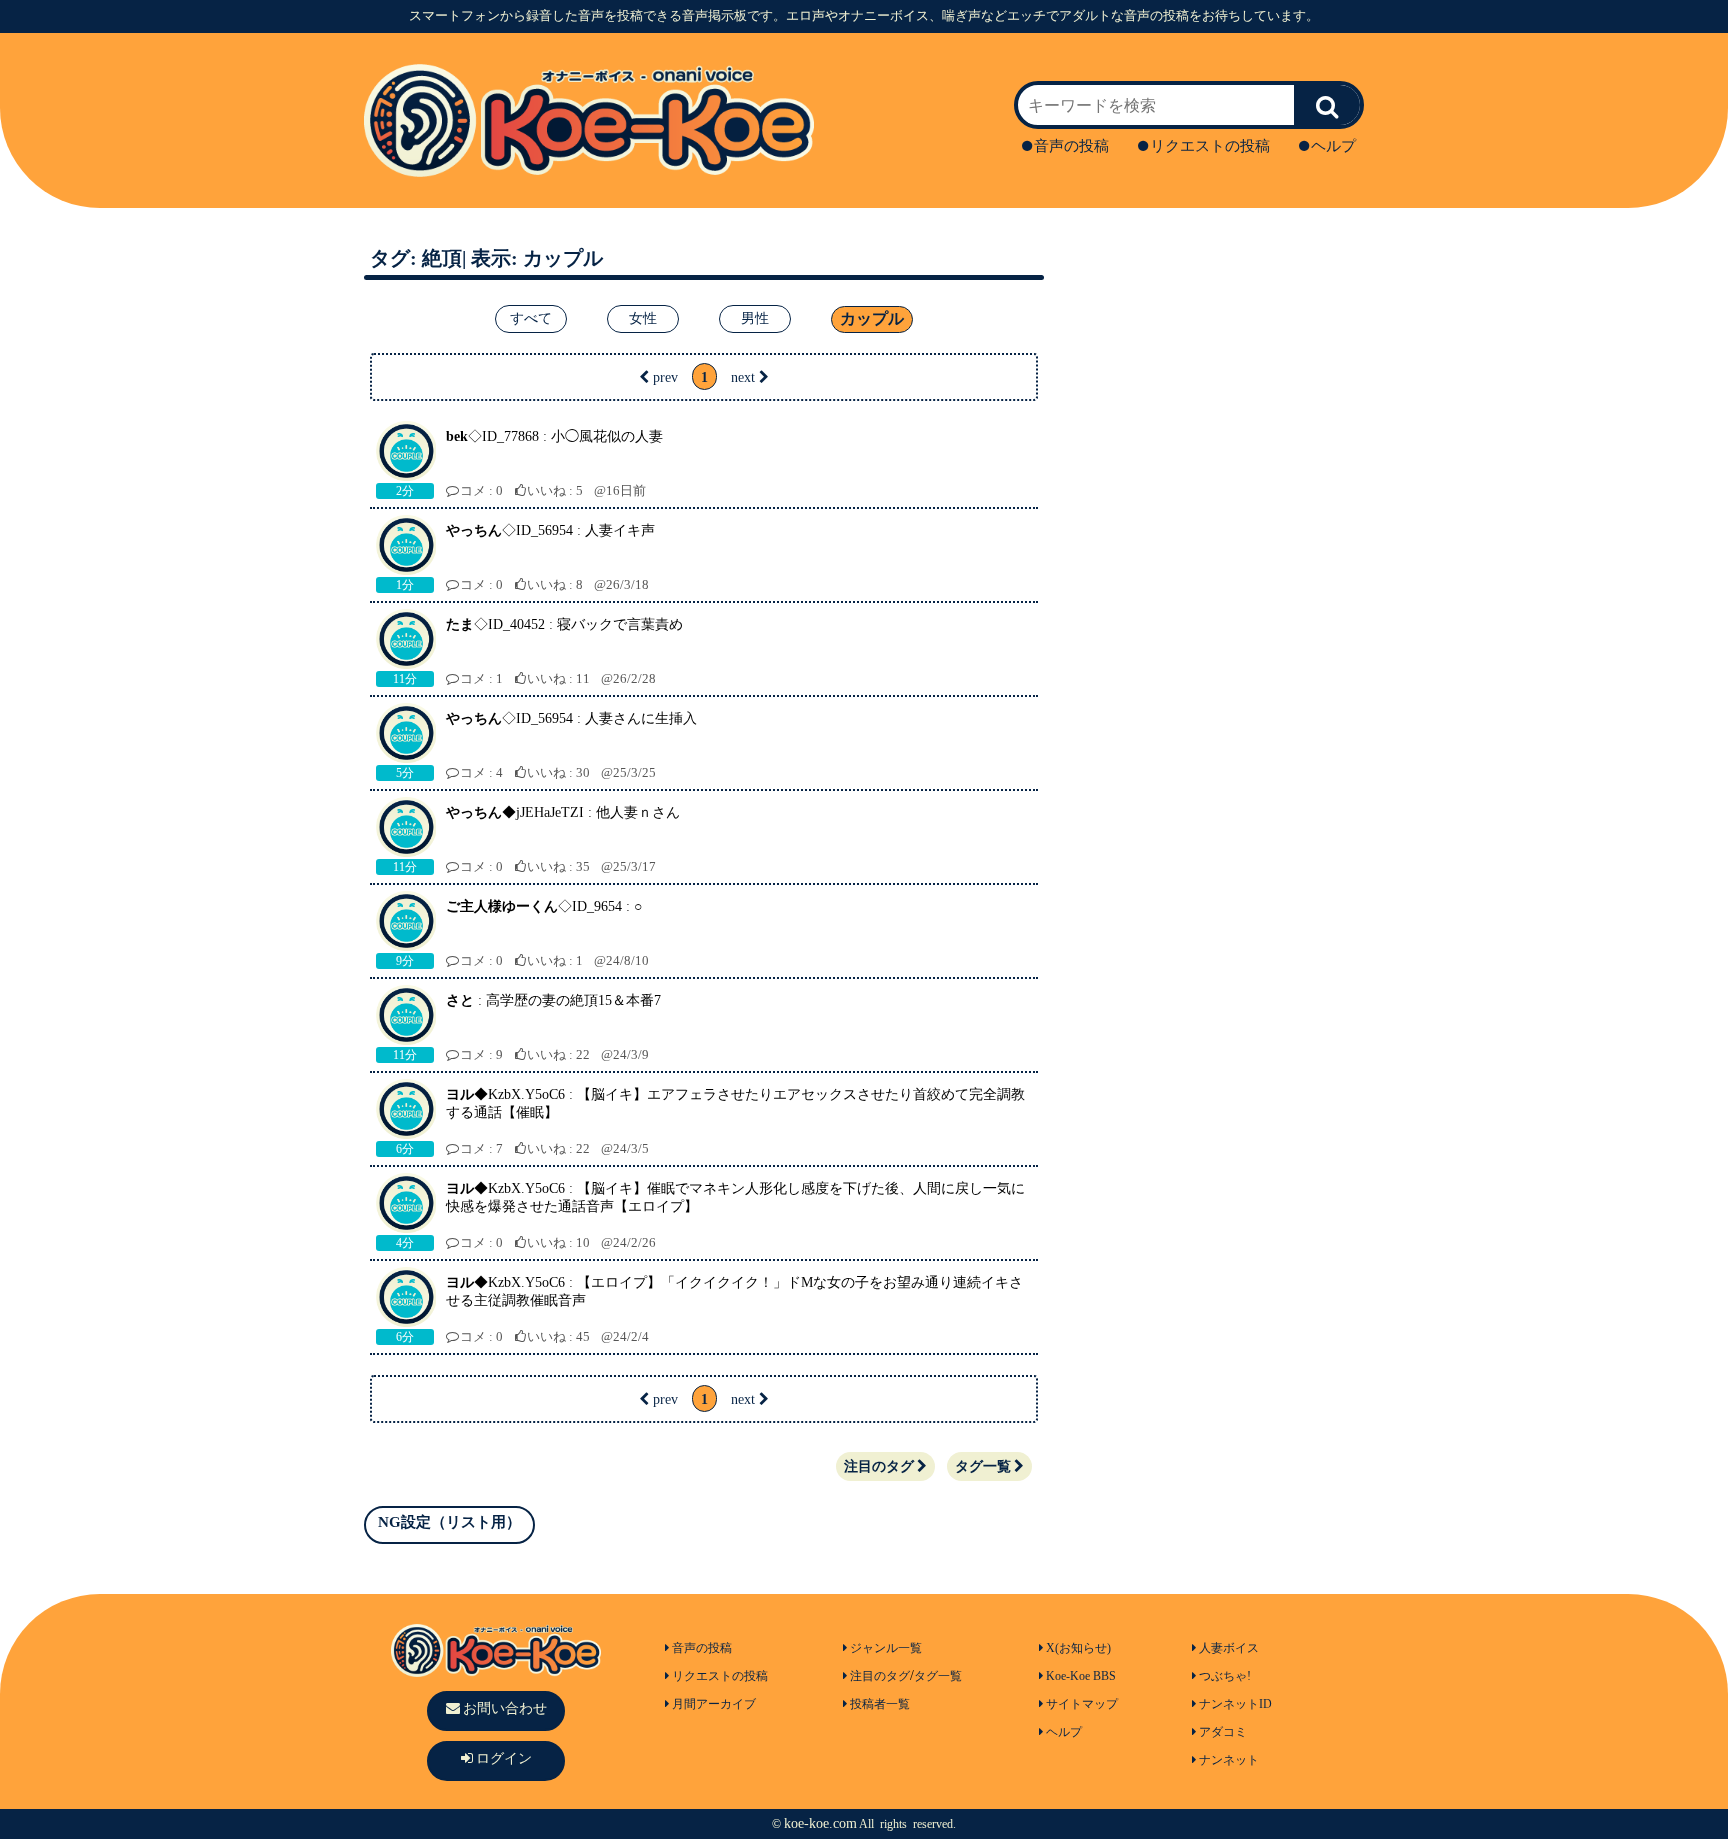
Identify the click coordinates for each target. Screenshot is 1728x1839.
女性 (643, 318)
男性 (755, 318)
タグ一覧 (983, 1466)
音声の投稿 (1071, 146)
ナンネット (1229, 1760)
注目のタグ (879, 1466)
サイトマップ (1082, 1704)
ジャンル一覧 (886, 1648)
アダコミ (1223, 1732)
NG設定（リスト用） (449, 1522)
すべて (531, 318)
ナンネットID (1235, 1704)
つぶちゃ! (1225, 1676)
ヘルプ (1333, 146)
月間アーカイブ (714, 1704)
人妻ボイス (1229, 1648)
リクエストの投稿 (1210, 146)
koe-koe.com (820, 1823)
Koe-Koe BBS (1081, 1676)
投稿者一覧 (880, 1704)
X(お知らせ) (1078, 1648)
